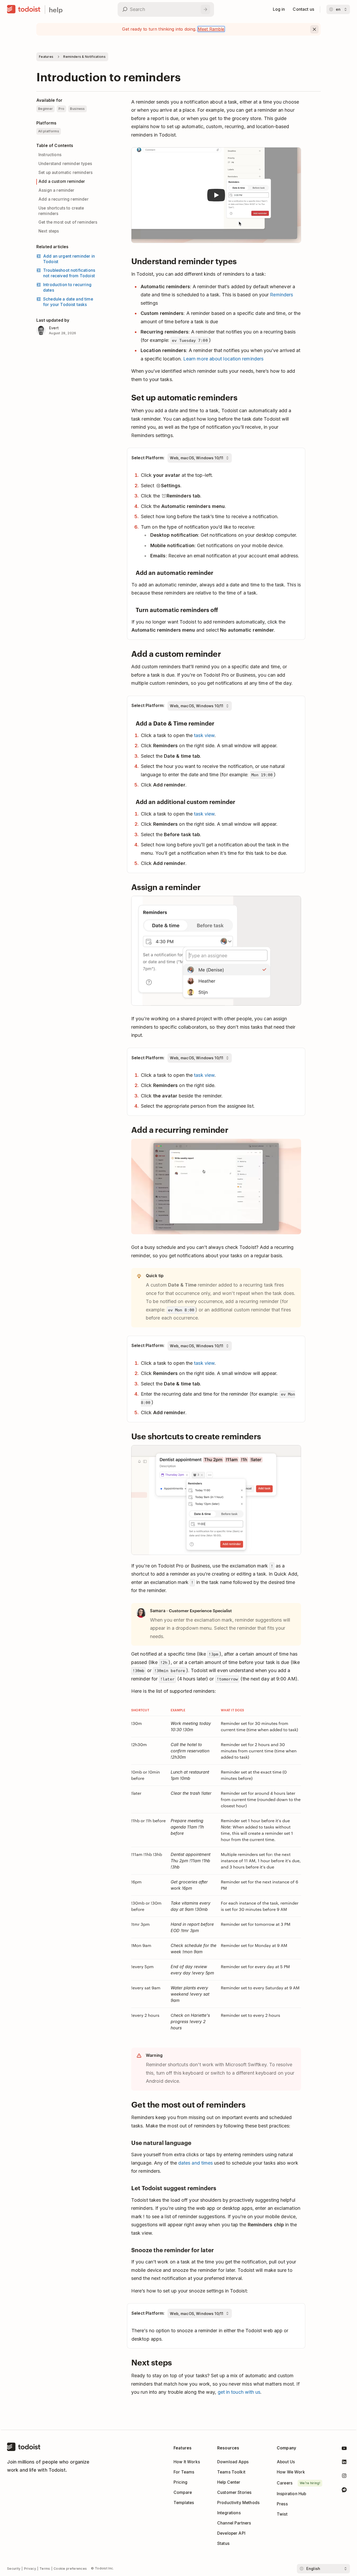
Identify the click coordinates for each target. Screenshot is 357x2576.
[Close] (314, 29)
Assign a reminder (56, 190)
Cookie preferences (70, 2569)
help (56, 10)
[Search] (205, 9)
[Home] (24, 9)
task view (204, 735)
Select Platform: (148, 458)
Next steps (49, 231)
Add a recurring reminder (64, 199)
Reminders (281, 295)
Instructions (50, 155)
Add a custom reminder (62, 181)
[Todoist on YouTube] (344, 2449)
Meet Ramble (211, 29)
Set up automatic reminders (65, 172)
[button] (216, 195)
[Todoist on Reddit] (344, 2491)
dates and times (195, 2163)
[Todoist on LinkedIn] (344, 2463)
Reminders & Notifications (84, 57)
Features (46, 57)
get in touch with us (239, 2392)
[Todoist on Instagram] (344, 2477)
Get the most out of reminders (68, 222)
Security (14, 2569)
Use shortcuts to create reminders (61, 211)
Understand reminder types (65, 164)
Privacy (30, 2569)
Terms (45, 2569)
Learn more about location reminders (223, 359)
